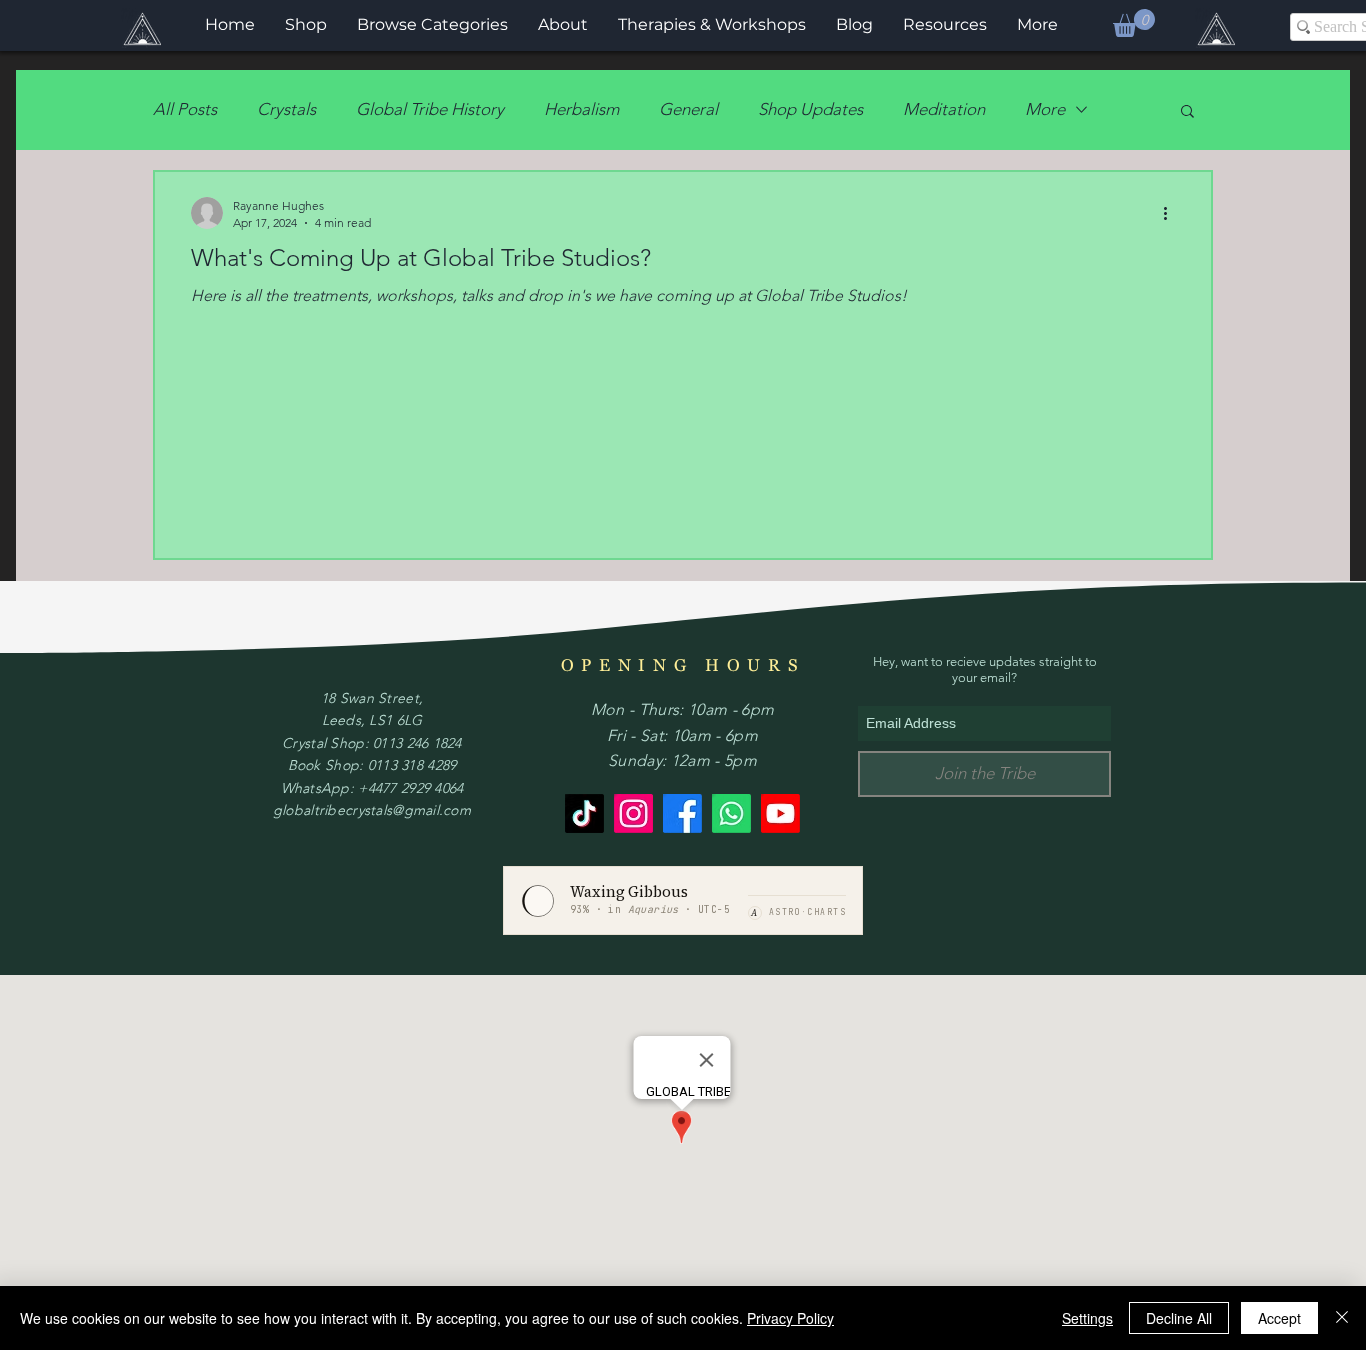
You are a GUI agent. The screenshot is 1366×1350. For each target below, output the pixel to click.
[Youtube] (780, 813)
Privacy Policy (790, 1318)
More (1045, 109)
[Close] (1342, 1318)
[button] (1134, 23)
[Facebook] (682, 813)
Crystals (286, 109)
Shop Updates (810, 109)
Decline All (1179, 1318)
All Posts (185, 109)
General (688, 109)
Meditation (944, 109)
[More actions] (1172, 213)
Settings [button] (1087, 1318)
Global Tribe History (430, 109)
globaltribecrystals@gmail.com (372, 810)
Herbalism (581, 109)
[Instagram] (633, 813)
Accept (1279, 1318)
